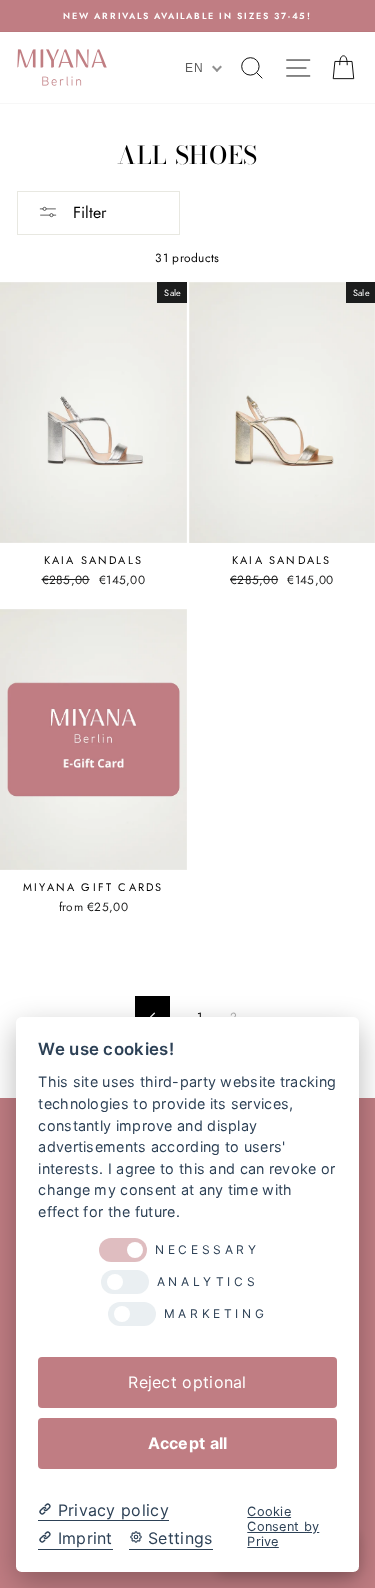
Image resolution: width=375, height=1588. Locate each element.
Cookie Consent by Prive (283, 1527)
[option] (187, 16)
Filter (87, 212)
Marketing (215, 1314)
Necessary (207, 1250)
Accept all (188, 1443)
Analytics (207, 1282)
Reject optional (187, 1382)
